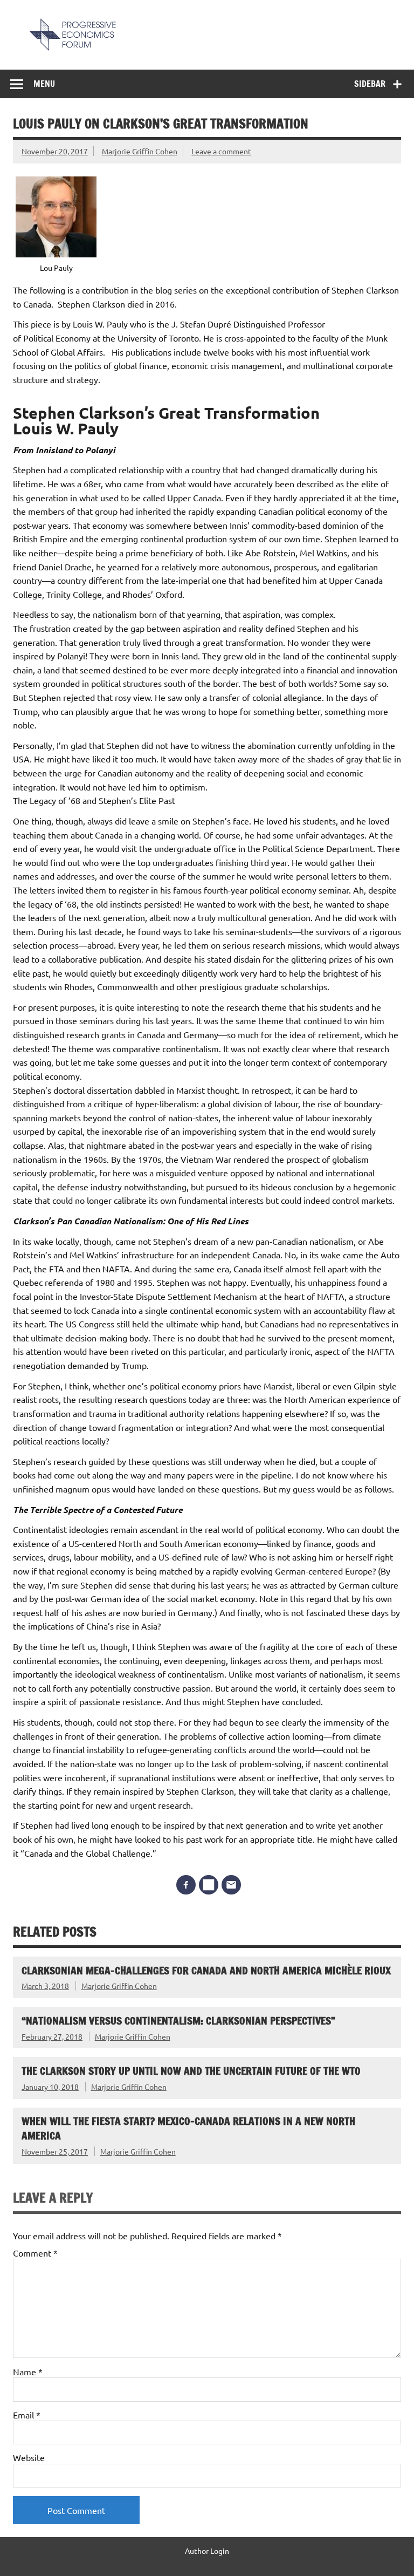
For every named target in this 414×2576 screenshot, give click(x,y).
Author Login (207, 2551)
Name (28, 2371)
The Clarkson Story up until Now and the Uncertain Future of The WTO (191, 2071)
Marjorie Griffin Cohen (140, 151)
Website (29, 2457)
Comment (35, 2253)
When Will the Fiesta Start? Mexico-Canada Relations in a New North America (188, 2128)
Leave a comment (221, 151)
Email (27, 2415)
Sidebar (370, 84)
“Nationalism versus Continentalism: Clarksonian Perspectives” (178, 2020)
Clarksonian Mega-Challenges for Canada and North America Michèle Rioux (206, 1970)
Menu (44, 84)
